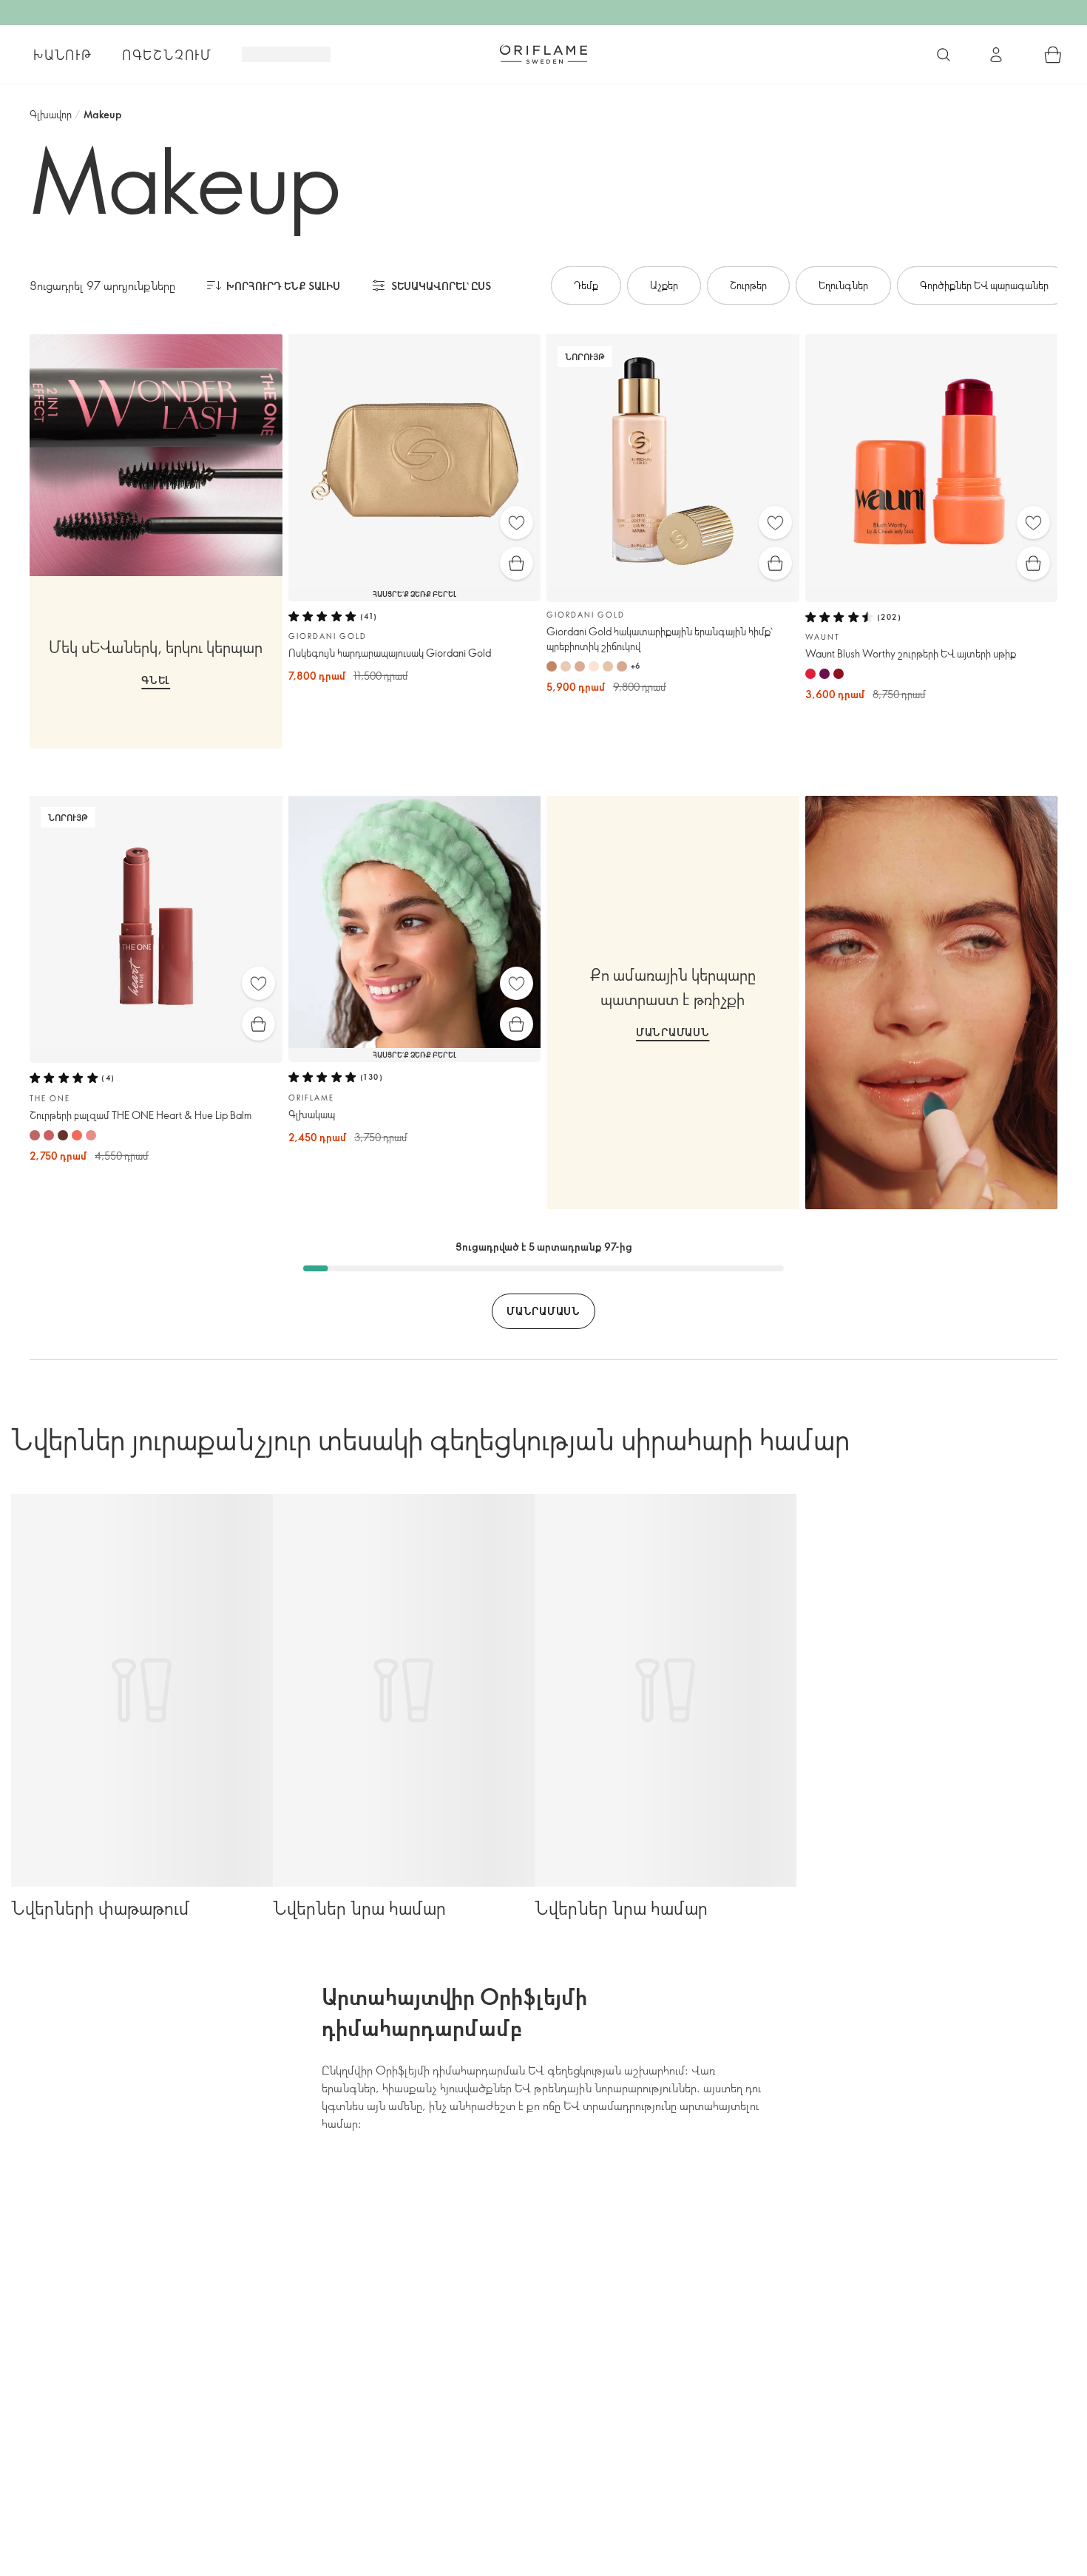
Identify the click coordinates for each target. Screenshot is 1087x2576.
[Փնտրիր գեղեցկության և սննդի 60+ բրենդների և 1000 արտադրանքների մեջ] (944, 55)
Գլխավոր (51, 114)
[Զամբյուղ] (1053, 55)
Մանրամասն (673, 1032)
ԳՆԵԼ (156, 680)
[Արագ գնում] (517, 563)
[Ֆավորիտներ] (517, 523)
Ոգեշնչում (167, 55)
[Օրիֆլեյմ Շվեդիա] (543, 54)
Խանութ (63, 55)
